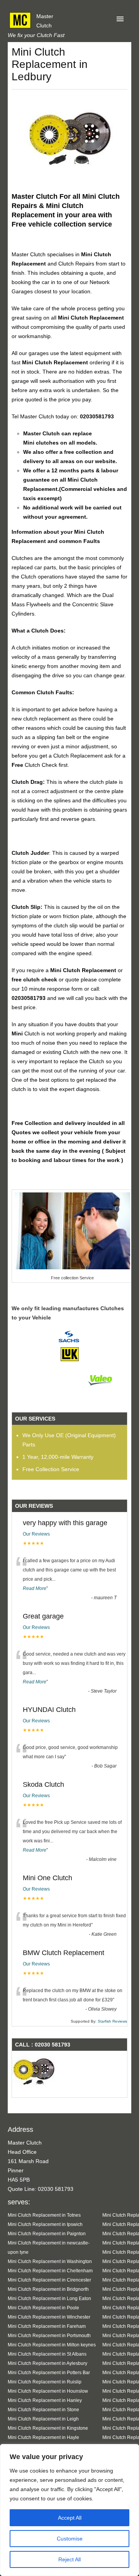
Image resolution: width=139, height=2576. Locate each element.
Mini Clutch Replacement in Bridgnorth (48, 2289)
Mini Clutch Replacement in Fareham (47, 2326)
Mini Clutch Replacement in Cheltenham (50, 2271)
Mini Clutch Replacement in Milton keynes (52, 2345)
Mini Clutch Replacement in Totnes (44, 2215)
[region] (69, 2510)
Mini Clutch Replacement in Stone (43, 2409)
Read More (35, 1588)
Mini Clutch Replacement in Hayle (43, 2437)
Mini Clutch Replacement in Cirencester (49, 2280)
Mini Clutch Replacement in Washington (50, 2261)
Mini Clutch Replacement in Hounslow (48, 2391)
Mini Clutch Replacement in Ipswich (45, 2224)
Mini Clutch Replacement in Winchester (49, 2317)
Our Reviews (36, 1534)
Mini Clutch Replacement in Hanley (45, 2400)
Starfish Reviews (112, 2021)
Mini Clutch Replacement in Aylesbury (47, 2363)
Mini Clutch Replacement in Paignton (47, 2233)
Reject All (69, 2559)
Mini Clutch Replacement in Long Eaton (49, 2298)
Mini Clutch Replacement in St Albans (47, 2354)
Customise (70, 2539)
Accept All (70, 2518)
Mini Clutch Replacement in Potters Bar (49, 2372)
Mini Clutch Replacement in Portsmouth (49, 2335)
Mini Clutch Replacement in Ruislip (45, 2382)
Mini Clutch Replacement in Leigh (43, 2419)
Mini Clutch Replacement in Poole (43, 2308)
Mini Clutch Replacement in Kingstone (48, 2428)
